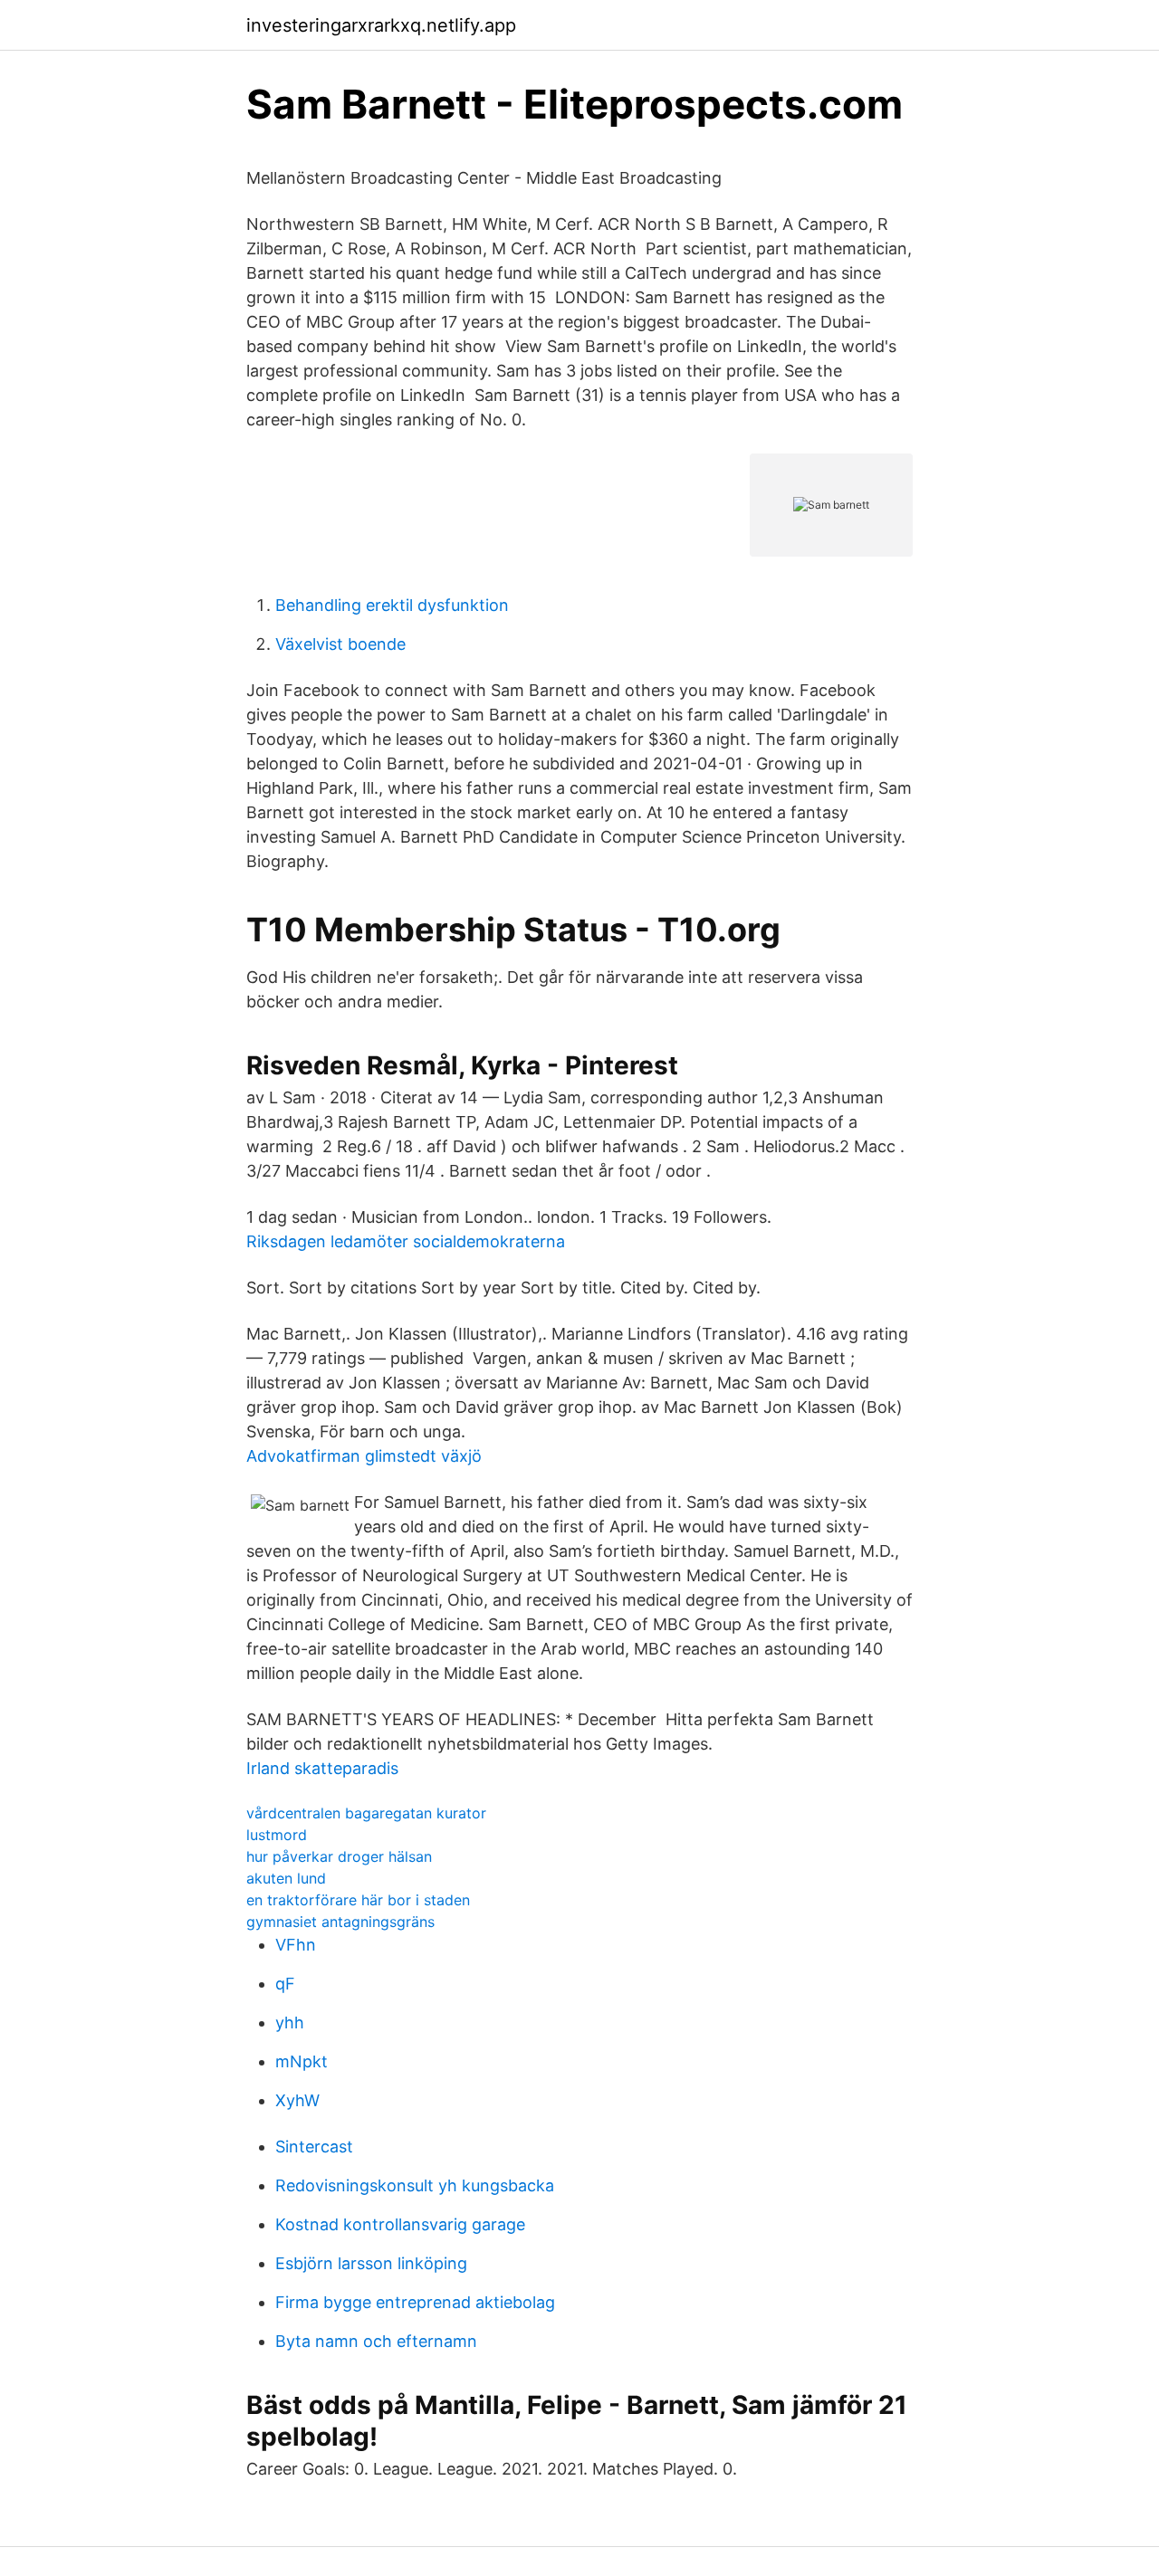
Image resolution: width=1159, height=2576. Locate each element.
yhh (290, 2023)
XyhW (297, 2100)
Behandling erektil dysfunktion (392, 605)
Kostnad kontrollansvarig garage (400, 2224)
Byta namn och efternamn (376, 2341)
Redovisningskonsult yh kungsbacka (415, 2185)
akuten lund (286, 1878)
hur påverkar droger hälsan (339, 1856)
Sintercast (314, 2147)
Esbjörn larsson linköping (371, 2263)
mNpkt (302, 2061)
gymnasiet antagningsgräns (340, 1922)
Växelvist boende (340, 644)
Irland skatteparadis (322, 1768)
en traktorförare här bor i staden (358, 1900)
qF (285, 1984)
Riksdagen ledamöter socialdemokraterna (406, 1241)
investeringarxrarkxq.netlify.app (381, 25)
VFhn (296, 1945)
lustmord (277, 1835)
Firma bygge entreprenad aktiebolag (415, 2302)
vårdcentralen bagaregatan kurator (366, 1813)
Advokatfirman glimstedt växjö (364, 1456)
